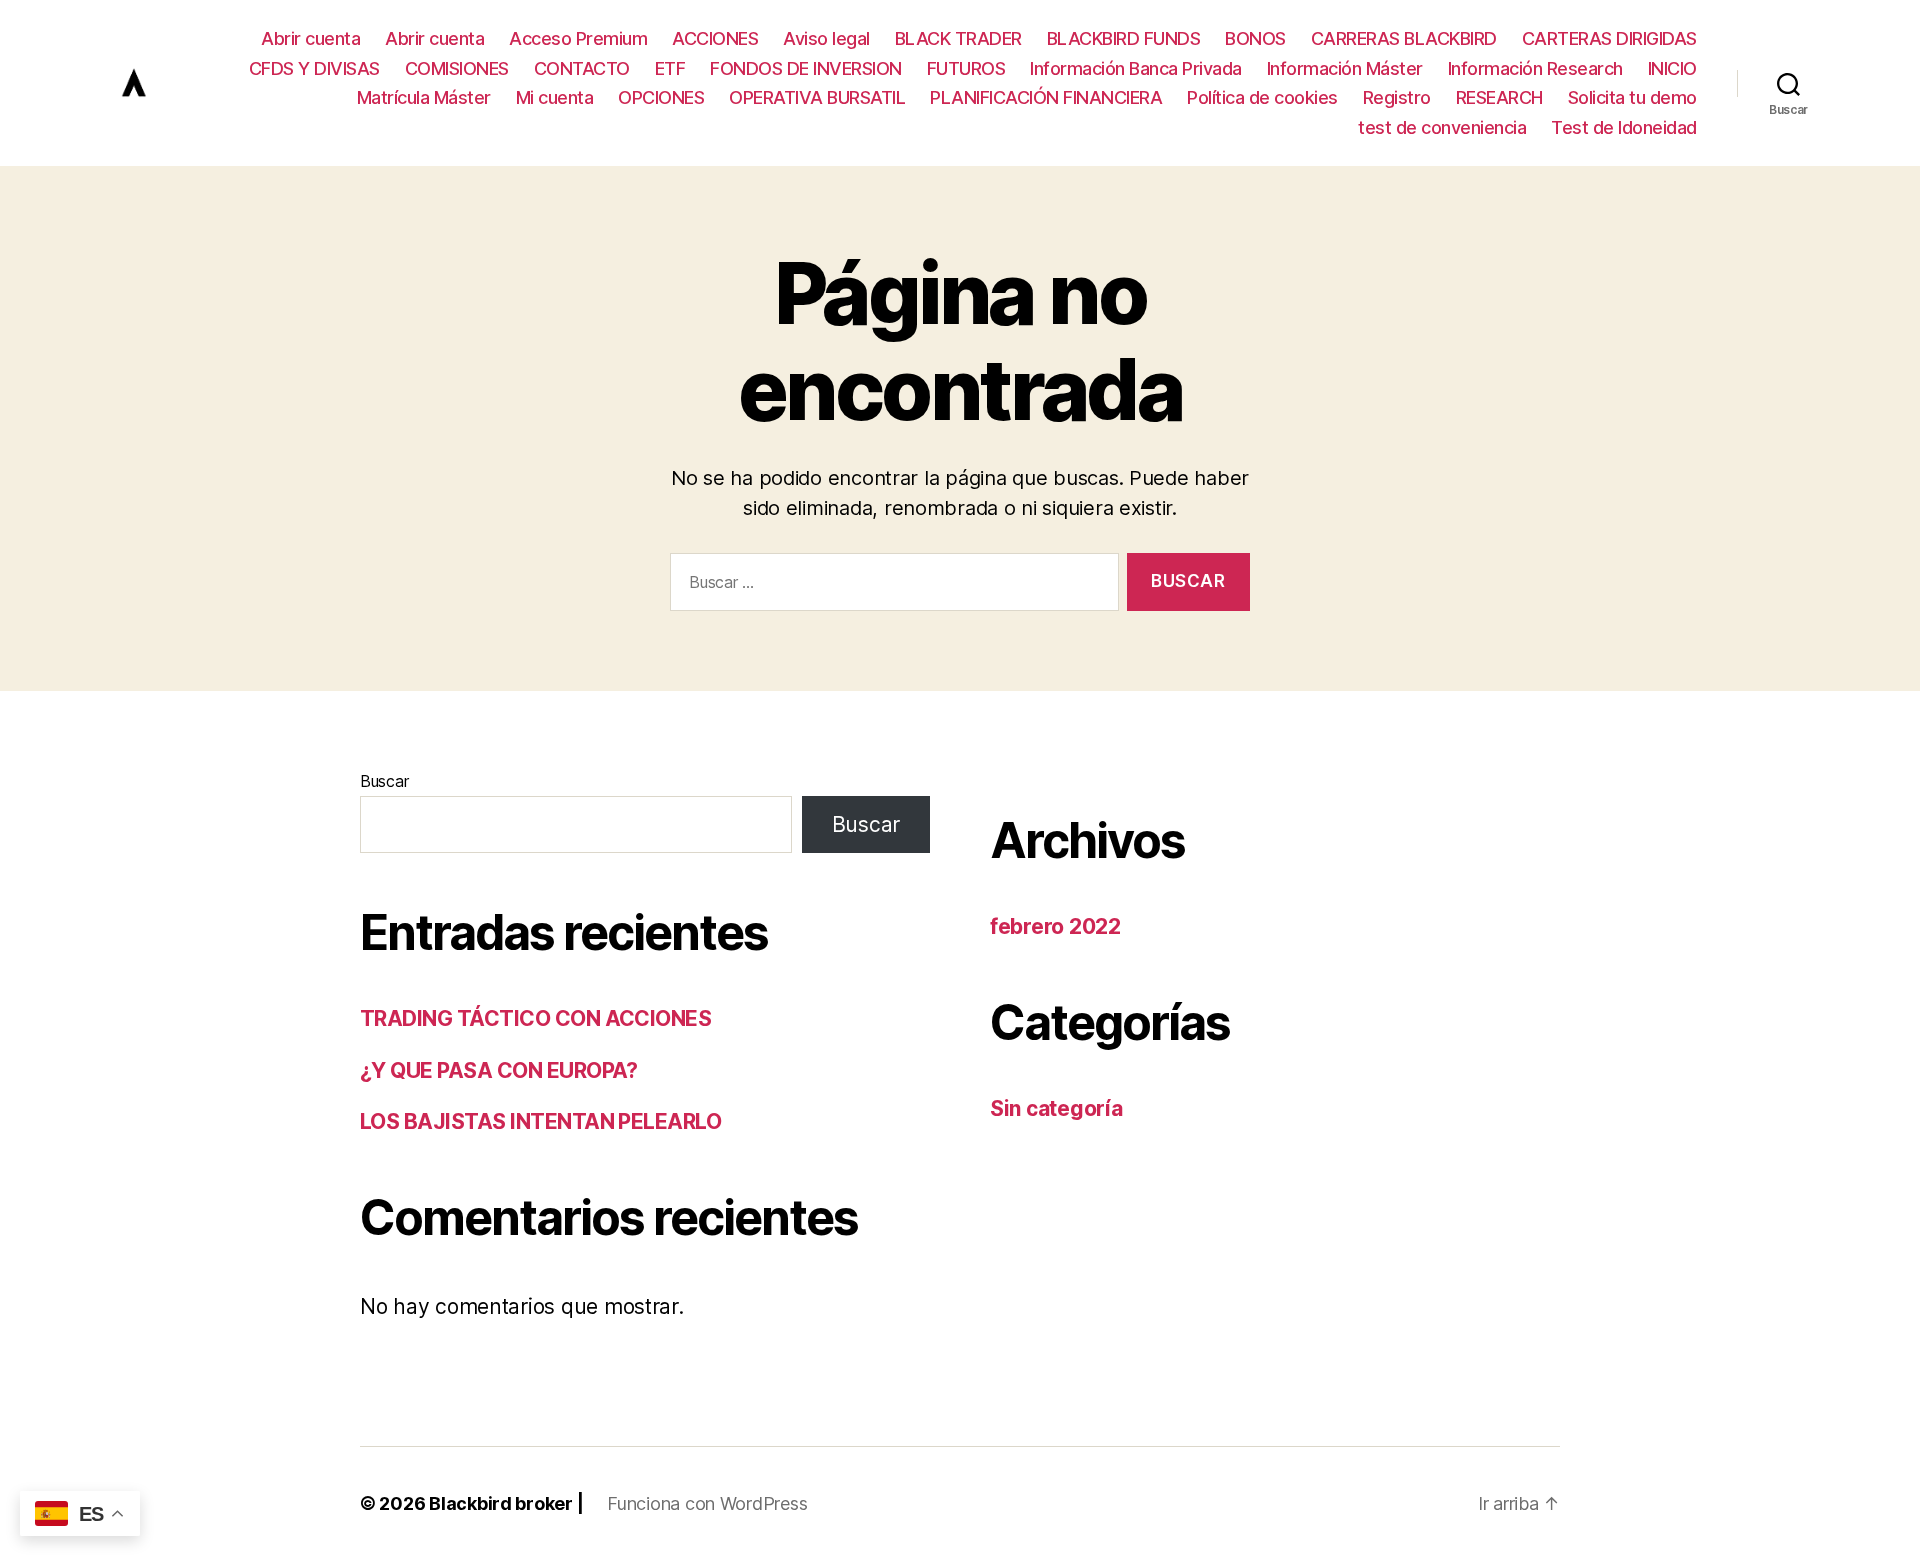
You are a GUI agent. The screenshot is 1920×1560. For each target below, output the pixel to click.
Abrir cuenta (310, 38)
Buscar (384, 781)
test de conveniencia (1442, 127)
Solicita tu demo (1632, 97)
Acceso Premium (578, 38)
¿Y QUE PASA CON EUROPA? (499, 1070)
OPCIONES (661, 97)
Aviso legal (826, 38)
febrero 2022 (1055, 926)
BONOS (1255, 38)
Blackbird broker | (506, 1503)
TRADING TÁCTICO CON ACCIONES (535, 1018)
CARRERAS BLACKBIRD (1404, 38)
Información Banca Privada (1136, 68)
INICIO (1672, 68)
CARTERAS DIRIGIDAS (1609, 38)
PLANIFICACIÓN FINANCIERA (1046, 97)
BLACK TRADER (958, 38)
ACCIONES (715, 38)
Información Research (1535, 68)
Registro (1397, 97)
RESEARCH (1499, 97)
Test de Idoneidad (1624, 127)
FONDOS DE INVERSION (806, 68)
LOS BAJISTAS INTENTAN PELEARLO (540, 1121)
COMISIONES (457, 68)
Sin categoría (1056, 1108)
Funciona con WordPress (707, 1503)
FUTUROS (966, 68)
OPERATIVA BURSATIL (817, 97)
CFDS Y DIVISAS (314, 68)
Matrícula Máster (424, 97)
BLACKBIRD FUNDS (1124, 38)
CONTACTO (582, 68)
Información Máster (1345, 68)
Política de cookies (1262, 97)
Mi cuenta (555, 97)
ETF (670, 68)
